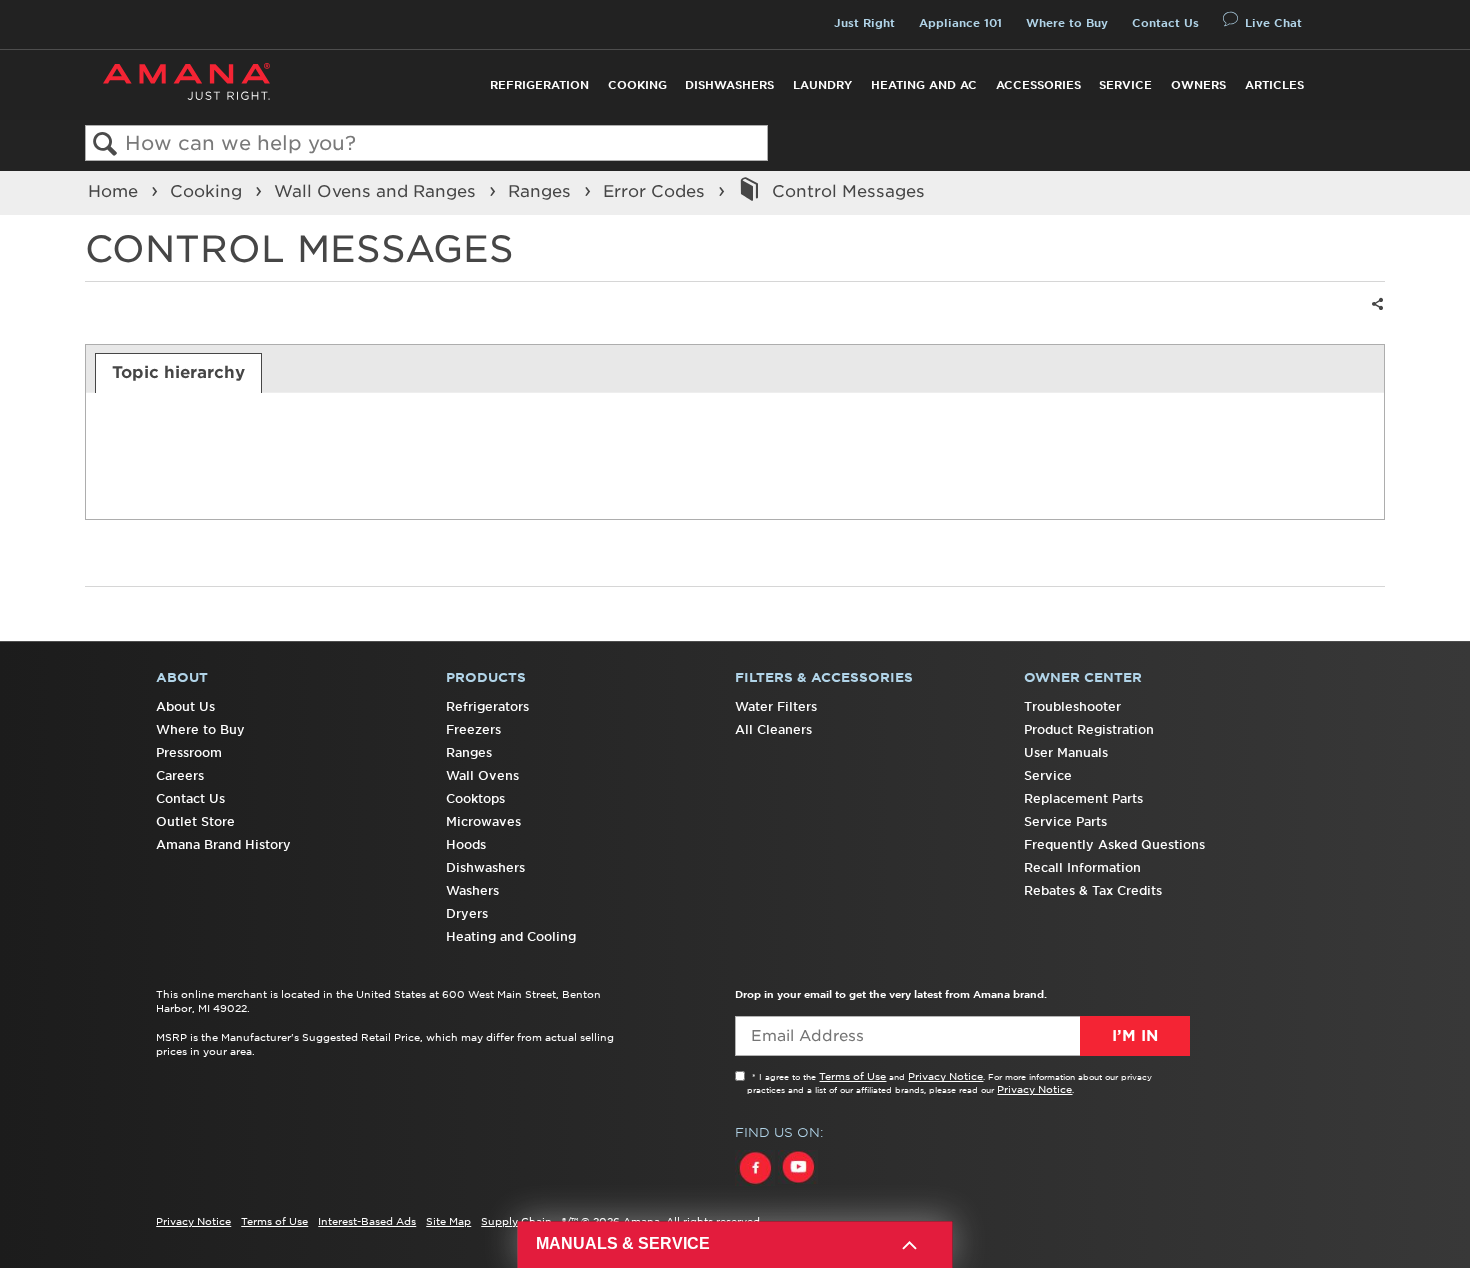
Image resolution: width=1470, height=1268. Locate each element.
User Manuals (1066, 752)
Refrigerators (487, 706)
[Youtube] (798, 1186)
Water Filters (776, 706)
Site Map (448, 1221)
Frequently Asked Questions (1114, 844)
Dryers (467, 913)
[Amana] (186, 81)
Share (1375, 316)
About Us (185, 706)
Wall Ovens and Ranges (377, 191)
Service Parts (1065, 821)
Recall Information (1082, 867)
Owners (1198, 85)
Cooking (637, 85)
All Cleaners (773, 729)
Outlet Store (195, 821)
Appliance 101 (960, 23)
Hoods (466, 844)
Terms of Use (852, 1076)
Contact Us (1165, 23)
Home (115, 191)
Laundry (822, 85)
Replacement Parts (1083, 798)
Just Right (864, 23)
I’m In (1135, 1036)
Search (105, 144)
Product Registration (1089, 729)
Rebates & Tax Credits (1093, 890)
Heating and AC (924, 85)
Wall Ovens (482, 775)
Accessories (1038, 85)
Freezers (473, 729)
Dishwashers (729, 85)
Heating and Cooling (511, 936)
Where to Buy (1067, 23)
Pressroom (189, 752)
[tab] (179, 373)
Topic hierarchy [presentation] (178, 372)
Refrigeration (539, 85)
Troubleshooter (1072, 706)
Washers (472, 890)
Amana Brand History (223, 844)
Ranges (542, 191)
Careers (180, 775)
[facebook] (756, 1186)
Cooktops (475, 798)
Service (1125, 85)
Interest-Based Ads (367, 1221)
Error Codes (656, 191)
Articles (1274, 85)
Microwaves (483, 821)
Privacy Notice (945, 1076)
